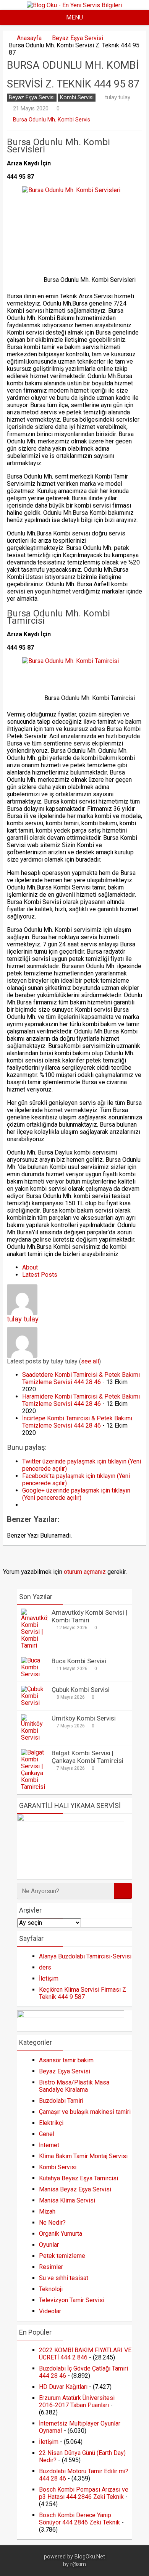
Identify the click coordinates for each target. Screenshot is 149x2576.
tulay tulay (118, 97)
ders (45, 1967)
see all (90, 1361)
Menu (74, 17)
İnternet (49, 2145)
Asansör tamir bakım (66, 2060)
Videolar (50, 2311)
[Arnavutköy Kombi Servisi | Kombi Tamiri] (34, 1645)
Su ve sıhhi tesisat (64, 2278)
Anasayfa (29, 38)
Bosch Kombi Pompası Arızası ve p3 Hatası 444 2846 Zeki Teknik (84, 2493)
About (30, 1267)
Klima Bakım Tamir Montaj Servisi (83, 2156)
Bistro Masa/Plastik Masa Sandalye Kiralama (74, 2086)
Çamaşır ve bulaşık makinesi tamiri (85, 2112)
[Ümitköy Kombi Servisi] (34, 1738)
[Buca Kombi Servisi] (34, 1674)
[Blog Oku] (74, 5)
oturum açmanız (85, 1572)
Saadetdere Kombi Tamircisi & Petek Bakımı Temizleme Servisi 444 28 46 (81, 1378)
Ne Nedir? (52, 2223)
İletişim (49, 1978)
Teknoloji (51, 2289)
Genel (47, 2134)
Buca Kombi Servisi (79, 1661)
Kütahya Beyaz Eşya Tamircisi (79, 2178)
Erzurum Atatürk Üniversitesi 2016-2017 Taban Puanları (77, 2401)
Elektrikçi (51, 2123)
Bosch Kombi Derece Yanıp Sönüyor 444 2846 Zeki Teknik (79, 2519)
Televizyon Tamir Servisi (72, 2300)
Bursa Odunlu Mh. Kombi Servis (52, 120)
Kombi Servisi (77, 98)
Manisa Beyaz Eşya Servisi (75, 2189)
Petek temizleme (62, 2256)
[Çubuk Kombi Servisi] (34, 1703)
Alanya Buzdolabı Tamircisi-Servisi (85, 1956)
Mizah (47, 2211)
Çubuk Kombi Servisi (81, 1690)
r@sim (78, 2564)
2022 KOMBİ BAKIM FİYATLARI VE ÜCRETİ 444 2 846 (85, 2354)
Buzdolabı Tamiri (61, 2101)
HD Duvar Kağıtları (63, 2387)
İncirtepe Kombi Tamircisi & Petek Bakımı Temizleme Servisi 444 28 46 (77, 1422)
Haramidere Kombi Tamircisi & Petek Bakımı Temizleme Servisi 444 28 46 (81, 1400)
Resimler (51, 2267)
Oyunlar (49, 2245)
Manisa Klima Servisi (67, 2200)
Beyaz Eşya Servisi (78, 38)
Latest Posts (40, 1275)
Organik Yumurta (61, 2234)
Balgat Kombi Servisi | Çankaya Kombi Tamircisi (87, 1757)
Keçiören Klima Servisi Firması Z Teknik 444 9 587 (83, 1993)
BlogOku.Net (90, 2557)
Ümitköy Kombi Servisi (84, 1718)
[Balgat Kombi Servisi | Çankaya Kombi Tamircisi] (34, 1787)
